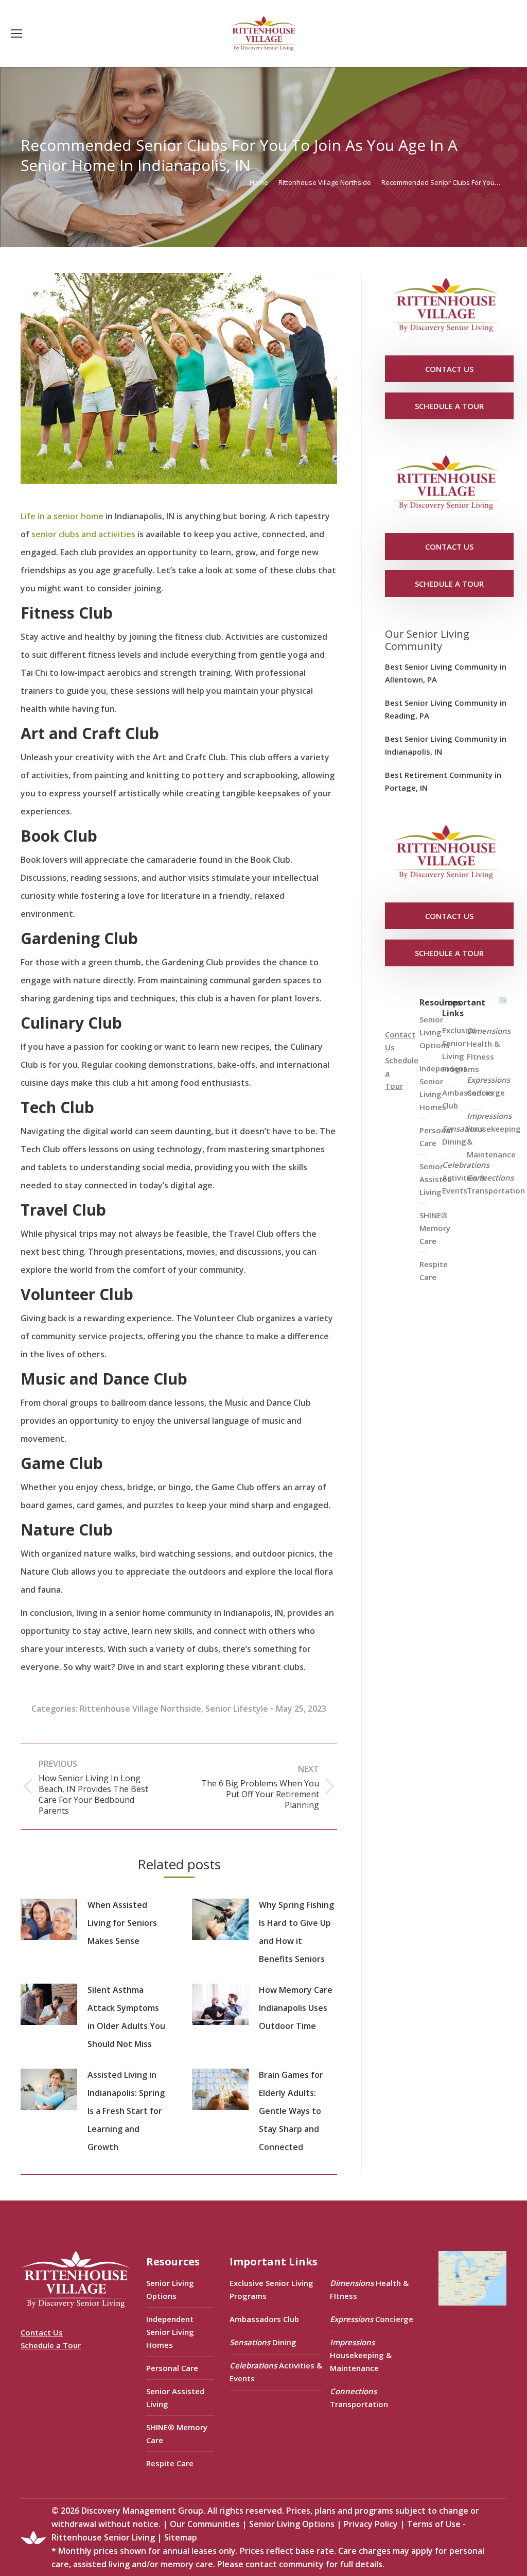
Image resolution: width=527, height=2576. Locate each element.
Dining (462, 1135)
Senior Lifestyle (237, 1709)
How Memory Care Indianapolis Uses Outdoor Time (296, 2008)
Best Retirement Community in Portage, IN (443, 781)
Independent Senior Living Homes (170, 2332)
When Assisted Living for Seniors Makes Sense (122, 1923)
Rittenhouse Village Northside (140, 1709)
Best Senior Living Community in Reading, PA (446, 709)
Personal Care (172, 2368)
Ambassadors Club (264, 2319)
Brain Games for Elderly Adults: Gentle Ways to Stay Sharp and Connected (291, 2111)
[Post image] (49, 1919)
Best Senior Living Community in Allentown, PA (446, 673)
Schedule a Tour (51, 2345)
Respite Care (434, 1270)
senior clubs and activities (83, 534)
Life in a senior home (62, 516)
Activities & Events (466, 1178)
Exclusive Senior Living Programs (461, 1050)
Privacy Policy (371, 2524)
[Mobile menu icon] (16, 33)
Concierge (488, 1086)
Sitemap (181, 2537)
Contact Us (42, 2332)
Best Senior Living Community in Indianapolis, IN (446, 745)
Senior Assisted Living (175, 2398)
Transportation (496, 1184)
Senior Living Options (170, 2289)
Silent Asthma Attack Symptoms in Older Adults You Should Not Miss (126, 2017)
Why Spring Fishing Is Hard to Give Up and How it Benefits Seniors (296, 1932)
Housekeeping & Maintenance (494, 1135)
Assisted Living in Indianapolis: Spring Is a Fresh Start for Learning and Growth (126, 2111)
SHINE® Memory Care (177, 2434)
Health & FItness (489, 1044)
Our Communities (205, 2524)
